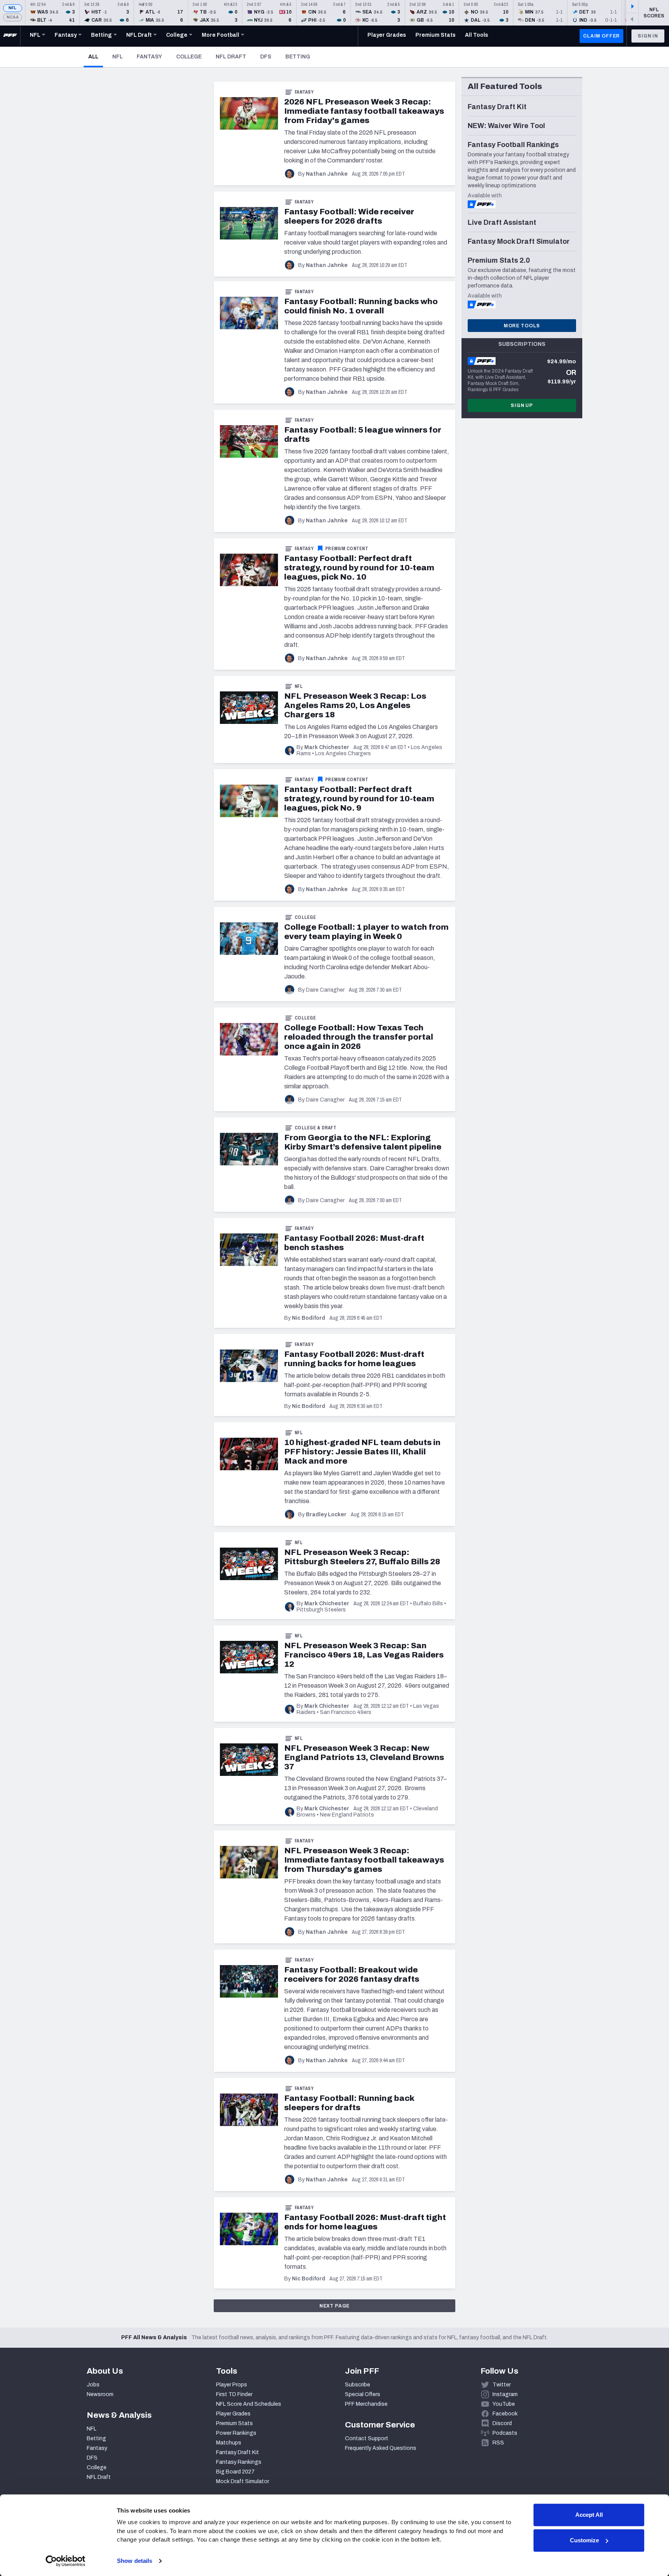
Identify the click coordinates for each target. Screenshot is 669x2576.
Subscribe (358, 2385)
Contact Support (367, 2438)
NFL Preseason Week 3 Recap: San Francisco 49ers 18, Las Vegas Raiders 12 (364, 1655)
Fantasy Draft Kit (238, 2452)
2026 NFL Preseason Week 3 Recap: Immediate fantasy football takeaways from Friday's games (364, 111)
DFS (266, 57)
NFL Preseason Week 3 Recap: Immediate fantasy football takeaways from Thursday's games (364, 1860)
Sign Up (522, 405)
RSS (498, 2443)
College (189, 57)
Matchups (229, 2443)
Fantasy (149, 57)
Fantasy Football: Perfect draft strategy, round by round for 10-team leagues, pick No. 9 (359, 799)
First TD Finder (234, 2394)
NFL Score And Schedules (249, 2404)
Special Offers (363, 2394)
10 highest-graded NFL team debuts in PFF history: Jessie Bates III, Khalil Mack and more (362, 1452)
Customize (584, 2540)
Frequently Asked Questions (381, 2448)
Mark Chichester (327, 747)
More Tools (522, 326)
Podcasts (505, 2433)
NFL (13, 8)
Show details (135, 2561)
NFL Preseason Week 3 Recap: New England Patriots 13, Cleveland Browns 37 (364, 1757)
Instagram (505, 2394)
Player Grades (233, 2414)
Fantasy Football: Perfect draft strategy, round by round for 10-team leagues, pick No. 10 (359, 568)
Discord (502, 2423)
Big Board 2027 (235, 2472)
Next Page (335, 2306)
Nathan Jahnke (327, 174)
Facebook (505, 2414)
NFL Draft (231, 57)
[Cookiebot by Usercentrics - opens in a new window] (66, 2561)
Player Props (232, 2385)
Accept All (589, 2515)
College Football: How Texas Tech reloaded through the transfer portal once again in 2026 (359, 1037)
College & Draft (316, 1128)
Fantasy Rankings (239, 2462)
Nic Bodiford (309, 1318)
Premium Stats (234, 2423)
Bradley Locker (326, 1515)
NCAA (13, 17)
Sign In (648, 36)
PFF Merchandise (366, 2404)
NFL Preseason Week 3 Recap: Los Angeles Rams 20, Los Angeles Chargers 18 (355, 705)
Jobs (93, 2385)
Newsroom (100, 2394)
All (96, 56)
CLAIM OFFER (601, 36)
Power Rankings (236, 2433)
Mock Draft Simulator (243, 2481)
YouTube (504, 2404)
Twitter (502, 2385)
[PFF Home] (10, 36)
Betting (298, 57)
